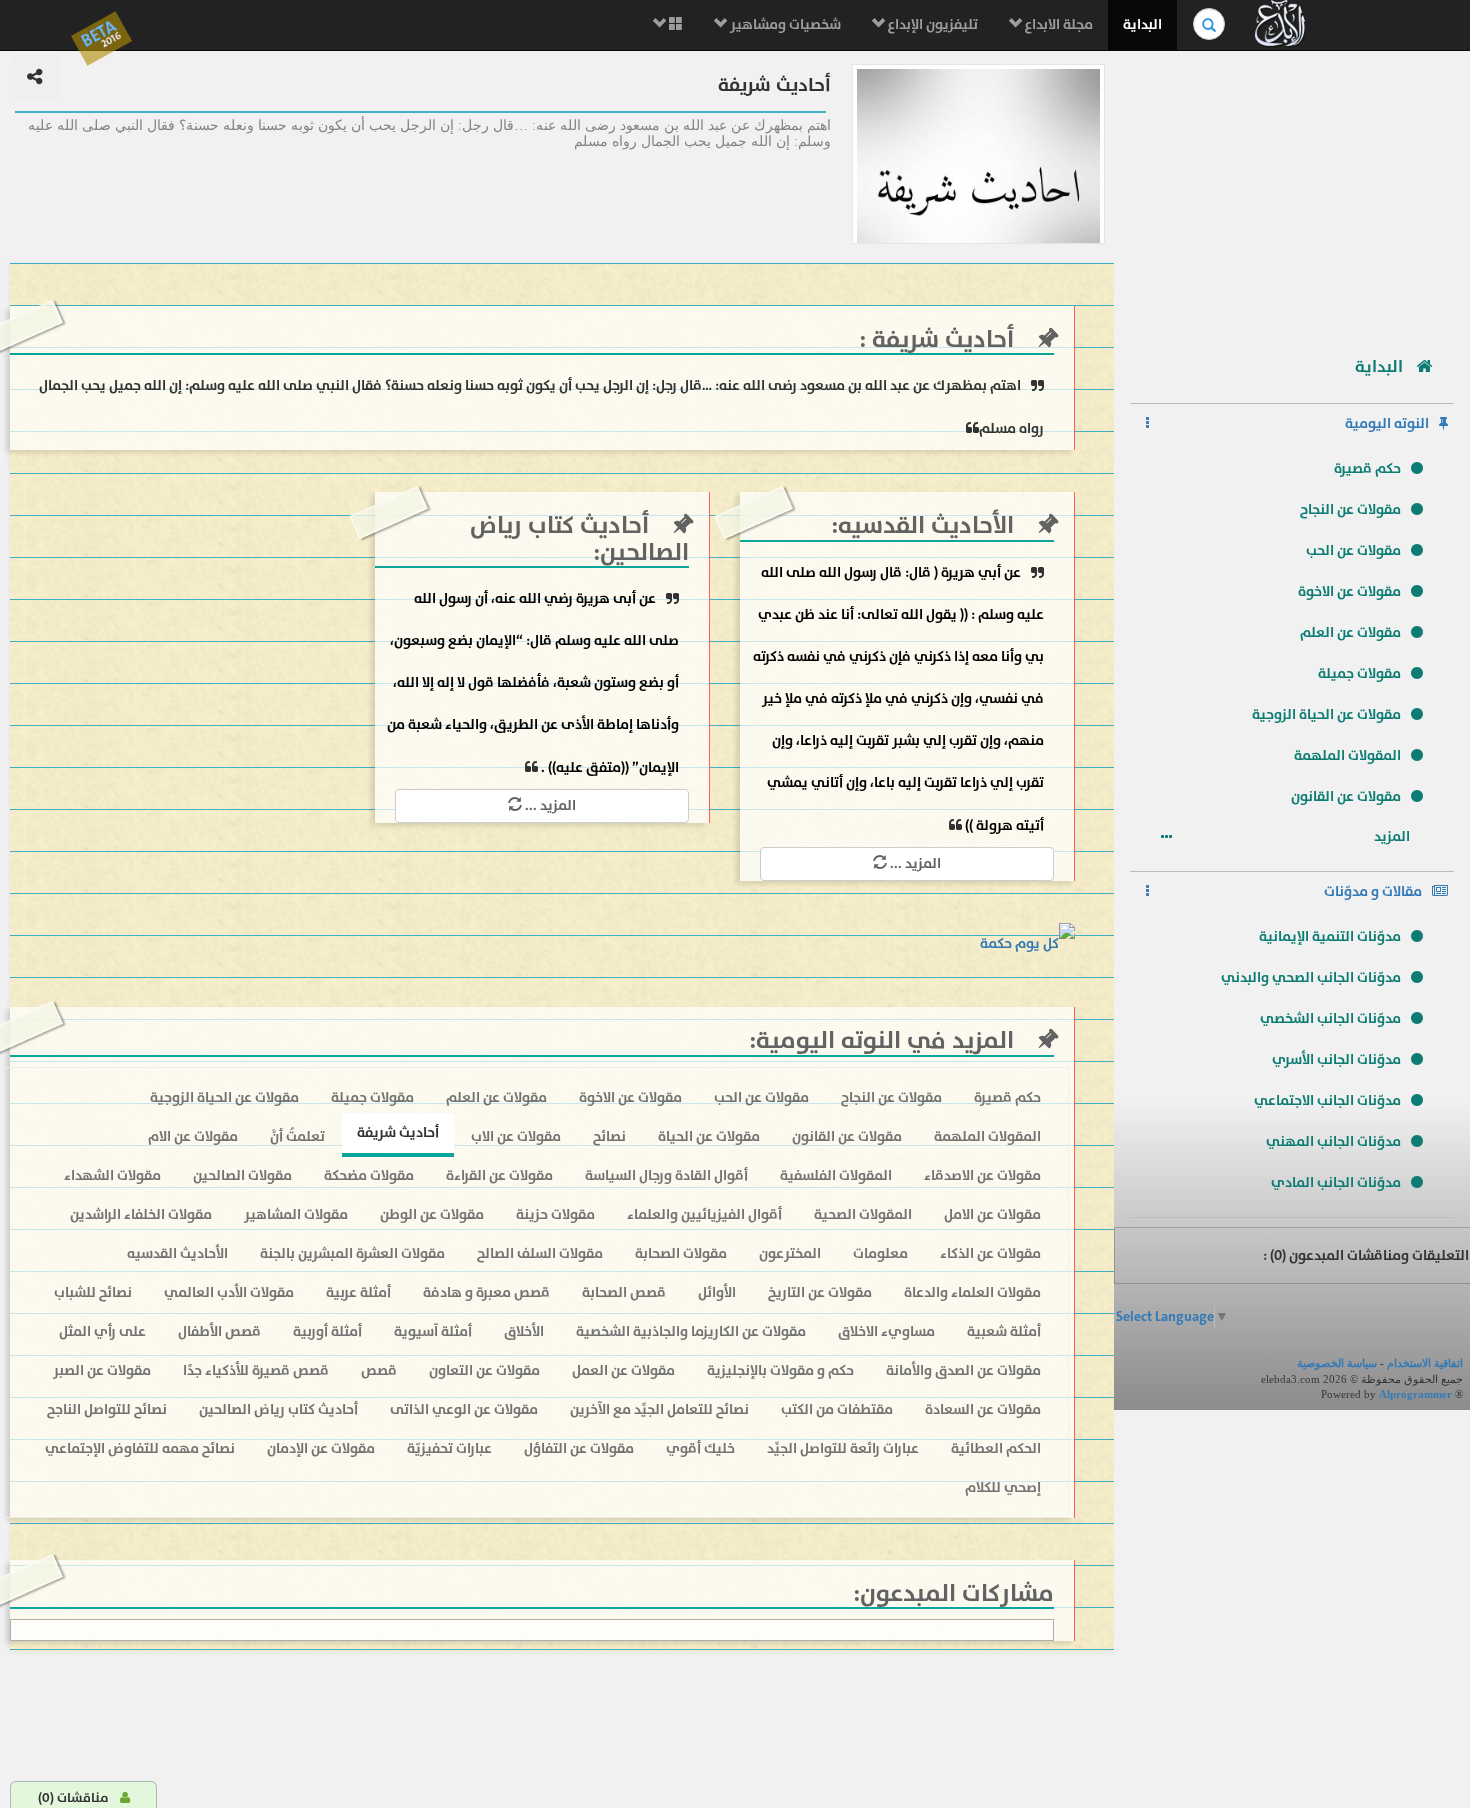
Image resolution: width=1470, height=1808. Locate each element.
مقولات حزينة (555, 1214)
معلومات (880, 1253)
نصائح (609, 1136)
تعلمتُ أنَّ (297, 1136)
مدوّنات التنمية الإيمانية (1330, 936)
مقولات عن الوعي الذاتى (464, 1409)
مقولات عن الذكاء (990, 1253)
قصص (379, 1370)
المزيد (1393, 836)
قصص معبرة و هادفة (486, 1292)
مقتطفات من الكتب (837, 1409)
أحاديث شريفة (940, 339)
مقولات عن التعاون (484, 1370)
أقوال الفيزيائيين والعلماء (704, 1214)
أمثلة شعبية (1004, 1331)
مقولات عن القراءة (499, 1175)
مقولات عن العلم (1350, 632)
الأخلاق (524, 1331)
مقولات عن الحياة (709, 1136)
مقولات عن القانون (1346, 796)
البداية (1142, 24)
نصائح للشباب (93, 1292)
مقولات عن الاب (516, 1136)
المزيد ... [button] (914, 863)
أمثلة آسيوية (433, 1331)
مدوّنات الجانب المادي (1336, 1182)
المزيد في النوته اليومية (885, 1040)
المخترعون (790, 1253)
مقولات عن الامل (992, 1214)
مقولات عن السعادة (983, 1409)
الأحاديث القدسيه (926, 525)
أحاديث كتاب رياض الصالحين (579, 538)
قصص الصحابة (624, 1292)
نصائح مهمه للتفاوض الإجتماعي (140, 1448)
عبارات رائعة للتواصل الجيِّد (843, 1448)
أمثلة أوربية (327, 1331)
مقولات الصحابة (681, 1253)
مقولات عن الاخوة (1349, 591)
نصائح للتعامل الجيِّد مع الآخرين (659, 1409)
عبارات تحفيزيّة (449, 1448)
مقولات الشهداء (112, 1175)
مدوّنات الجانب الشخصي (1330, 1018)
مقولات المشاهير (296, 1214)
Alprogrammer (1415, 1394)
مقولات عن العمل (623, 1370)
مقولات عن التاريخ (820, 1292)
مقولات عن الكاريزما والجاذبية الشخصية (691, 1331)
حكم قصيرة (1367, 468)
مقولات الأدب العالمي (229, 1292)
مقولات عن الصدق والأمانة (963, 1370)
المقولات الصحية (863, 1214)
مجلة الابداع (1057, 24)
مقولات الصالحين (242, 1175)
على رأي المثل (102, 1331)
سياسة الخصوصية (1337, 1363)
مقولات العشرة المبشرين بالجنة (352, 1253)
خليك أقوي (700, 1448)
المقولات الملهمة (1347, 755)
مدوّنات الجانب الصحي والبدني (1311, 977)
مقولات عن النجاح (1350, 509)
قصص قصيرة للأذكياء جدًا (256, 1370)
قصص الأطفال (219, 1331)
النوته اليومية (1387, 423)
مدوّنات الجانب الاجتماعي (1327, 1100)
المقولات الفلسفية (836, 1175)
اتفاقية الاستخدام (1425, 1363)
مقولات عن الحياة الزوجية (1326, 714)
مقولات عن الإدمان (321, 1448)
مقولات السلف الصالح (540, 1253)
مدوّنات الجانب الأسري (1336, 1059)
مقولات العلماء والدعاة (972, 1292)
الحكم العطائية (996, 1448)
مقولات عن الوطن (432, 1214)
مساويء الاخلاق (886, 1331)
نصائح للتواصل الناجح (107, 1409)
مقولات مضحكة (369, 1175)
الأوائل (717, 1292)
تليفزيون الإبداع (931, 24)
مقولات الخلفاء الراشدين (141, 1214)
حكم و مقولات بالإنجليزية (780, 1370)
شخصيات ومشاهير (784, 24)
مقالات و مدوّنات (1373, 891)
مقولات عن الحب (1353, 550)
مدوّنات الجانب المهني (1333, 1141)
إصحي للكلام (1003, 1487)
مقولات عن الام (193, 1136)
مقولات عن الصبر (102, 1370)
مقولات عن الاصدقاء (982, 1175)
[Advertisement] (1292, 195)
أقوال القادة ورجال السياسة (666, 1175)
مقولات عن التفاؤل (579, 1448)
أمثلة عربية (358, 1292)
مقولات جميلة (1359, 673)
